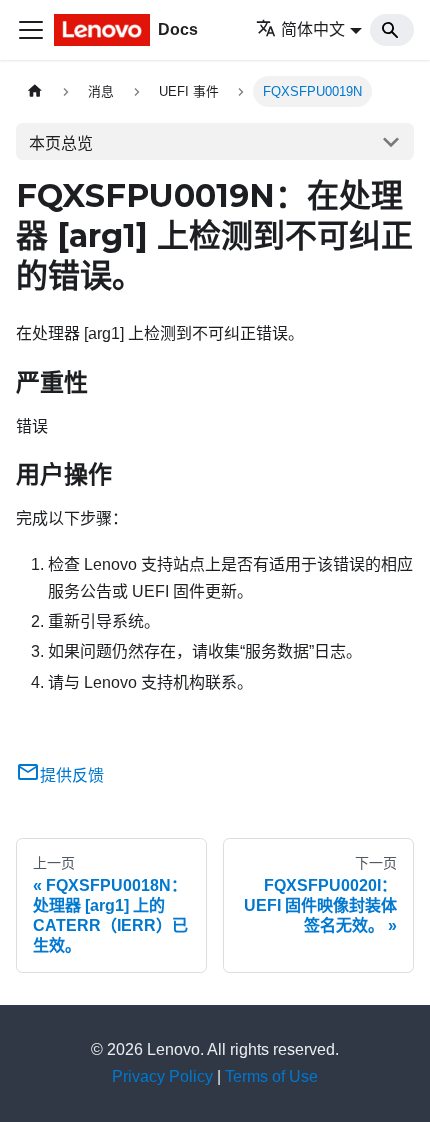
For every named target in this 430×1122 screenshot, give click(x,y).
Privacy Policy (162, 1076)
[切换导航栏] (31, 30)
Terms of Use (271, 1076)
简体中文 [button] (313, 29)
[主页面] (35, 91)
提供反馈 (72, 775)
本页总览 (61, 143)
